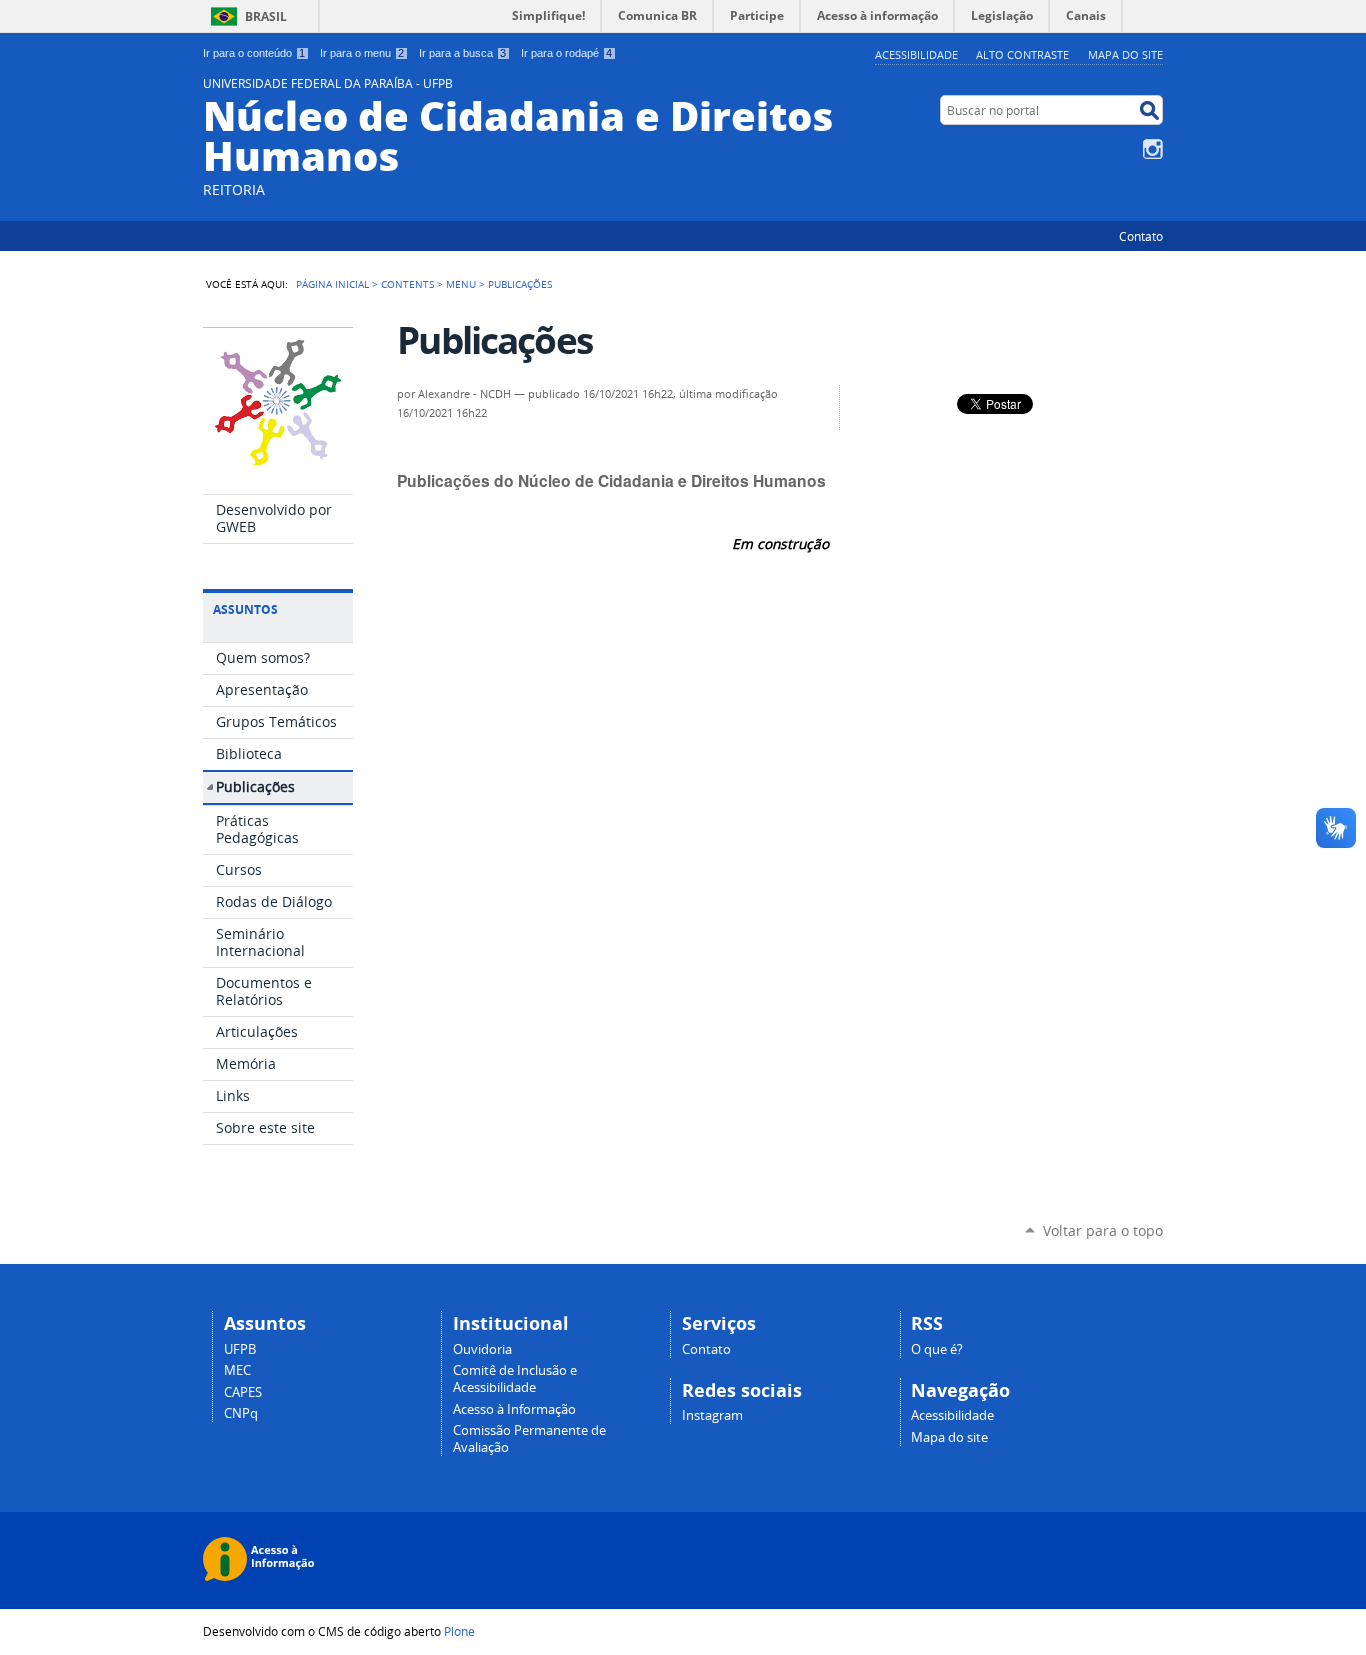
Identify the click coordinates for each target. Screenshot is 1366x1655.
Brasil (266, 16)
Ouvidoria (482, 1349)
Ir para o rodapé (566, 53)
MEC (237, 1370)
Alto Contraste (1022, 54)
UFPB (240, 1349)
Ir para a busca (462, 53)
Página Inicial (332, 284)
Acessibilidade (916, 54)
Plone (459, 1631)
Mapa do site (1125, 54)
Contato (1141, 236)
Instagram (1153, 149)
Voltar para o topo (1103, 1230)
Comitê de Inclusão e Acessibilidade (515, 1379)
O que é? (937, 1349)
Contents (407, 284)
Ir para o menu (362, 53)
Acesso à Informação (514, 1409)
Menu (461, 284)
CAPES (243, 1392)
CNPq (241, 1413)
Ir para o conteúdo (254, 53)
